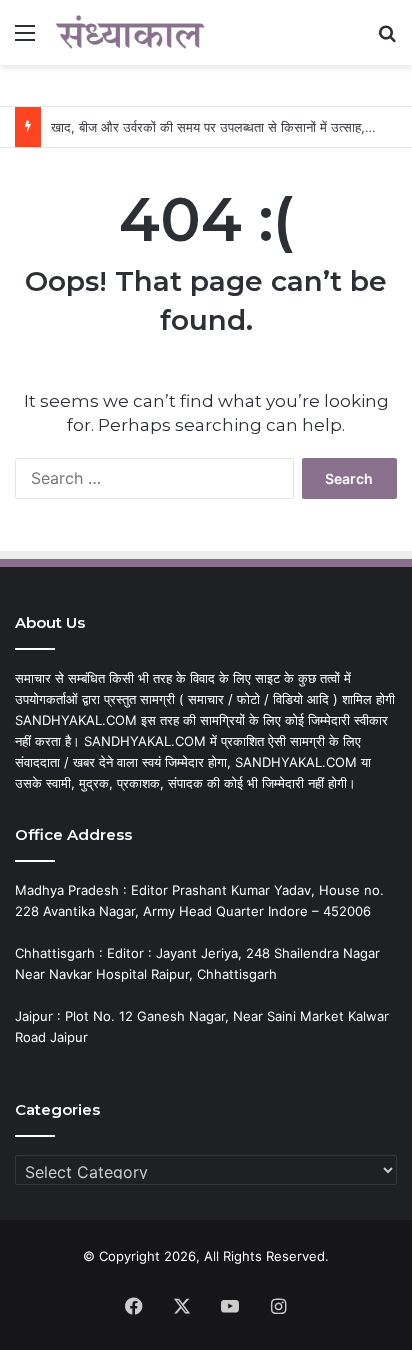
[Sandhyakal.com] (130, 32)
